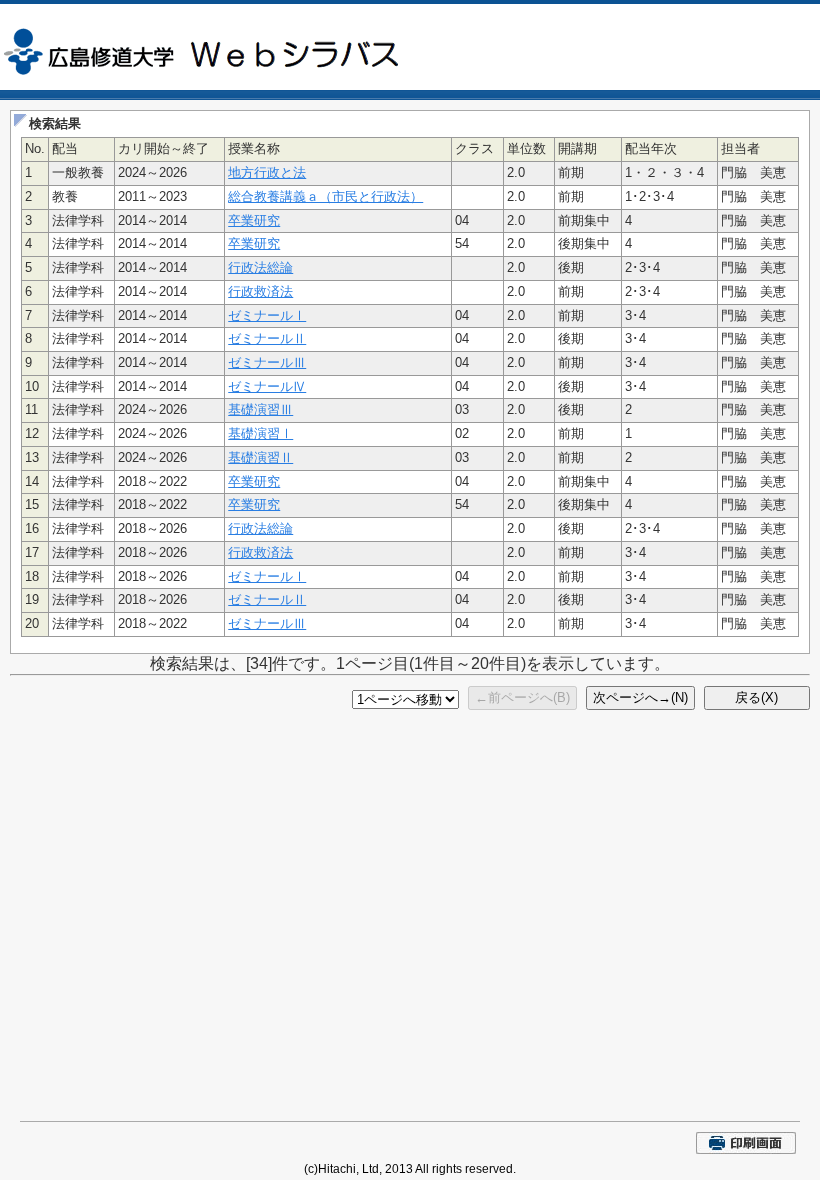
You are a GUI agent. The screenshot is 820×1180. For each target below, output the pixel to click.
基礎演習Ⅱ (260, 457)
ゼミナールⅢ (267, 362)
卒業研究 (254, 220)
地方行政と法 (267, 172)
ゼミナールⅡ (267, 338)
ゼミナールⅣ (267, 386)
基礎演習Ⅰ (260, 433)
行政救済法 (260, 291)
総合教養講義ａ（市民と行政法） (325, 196)
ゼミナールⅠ (267, 315)
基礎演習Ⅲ (260, 409)
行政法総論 (260, 267)
